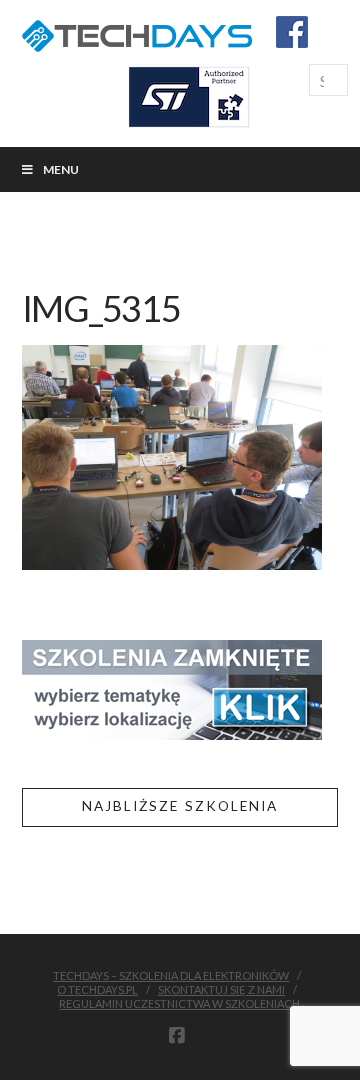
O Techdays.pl (97, 989)
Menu (61, 169)
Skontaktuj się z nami (221, 989)
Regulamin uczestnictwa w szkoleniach (179, 1003)
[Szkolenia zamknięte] (172, 687)
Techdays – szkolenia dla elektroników (171, 975)
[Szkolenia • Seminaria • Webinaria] (137, 32)
